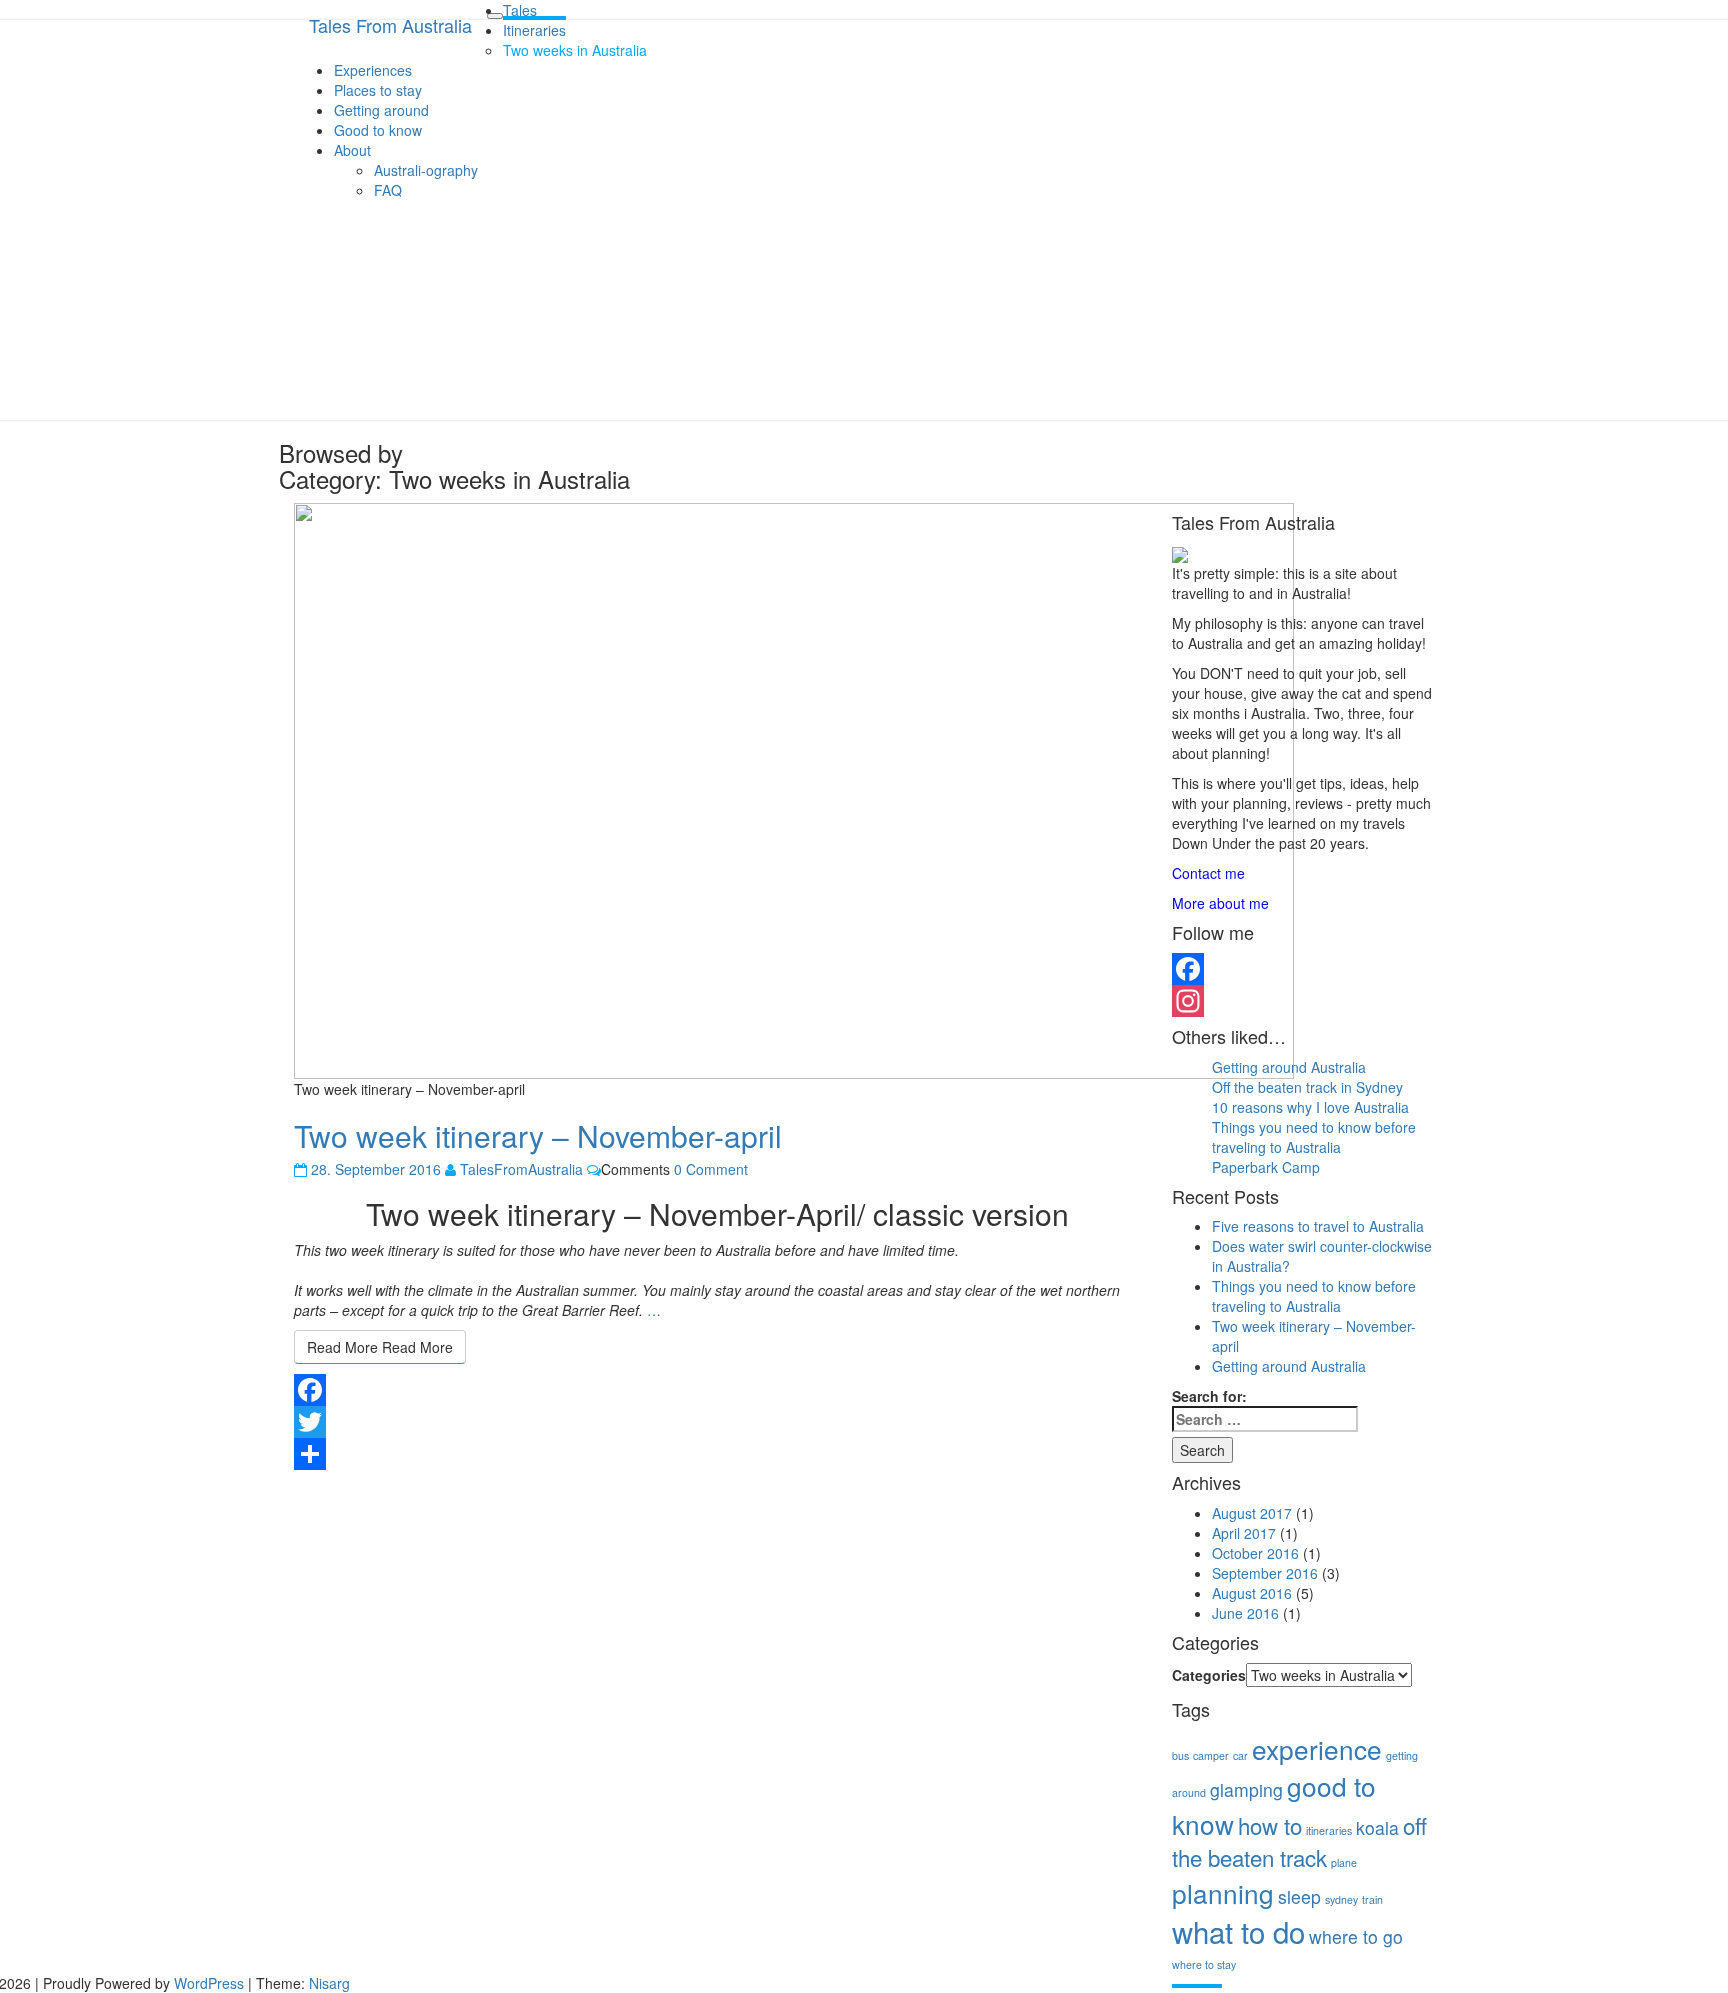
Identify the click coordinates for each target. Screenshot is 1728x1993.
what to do (1238, 1931)
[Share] (718, 1454)
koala (1377, 1827)
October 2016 (1255, 1553)
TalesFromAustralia (521, 1169)
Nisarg (329, 1983)
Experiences (373, 70)
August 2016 (1252, 1593)
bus (1180, 1755)
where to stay (1204, 1964)
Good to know (378, 130)
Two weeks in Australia (575, 50)
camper (1211, 1755)
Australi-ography (426, 170)
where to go (1356, 1936)
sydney (1341, 1899)
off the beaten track (1299, 1841)
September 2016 (1265, 1573)
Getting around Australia (1289, 1067)
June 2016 (1245, 1613)
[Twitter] (718, 1422)
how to (1270, 1825)
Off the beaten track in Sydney (1307, 1087)
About (352, 150)
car (1240, 1755)
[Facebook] (718, 1390)
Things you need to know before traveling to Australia (1314, 1137)
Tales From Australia (390, 25)
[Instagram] (1303, 1001)
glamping (1246, 1789)
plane (1344, 1862)
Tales (520, 10)
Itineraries (534, 30)
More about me (1220, 903)
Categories (1209, 1675)
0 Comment (711, 1169)
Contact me (1208, 873)
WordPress (209, 1983)
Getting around (381, 110)
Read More (380, 1347)
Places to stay (378, 90)
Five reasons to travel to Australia (1318, 1226)
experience (1317, 1748)
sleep (1299, 1896)
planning (1223, 1892)
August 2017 (1252, 1513)
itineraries (1329, 1830)
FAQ (388, 190)
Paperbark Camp (1266, 1167)
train (1372, 1899)
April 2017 (1244, 1533)
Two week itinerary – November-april (538, 1135)
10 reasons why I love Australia (1310, 1107)
